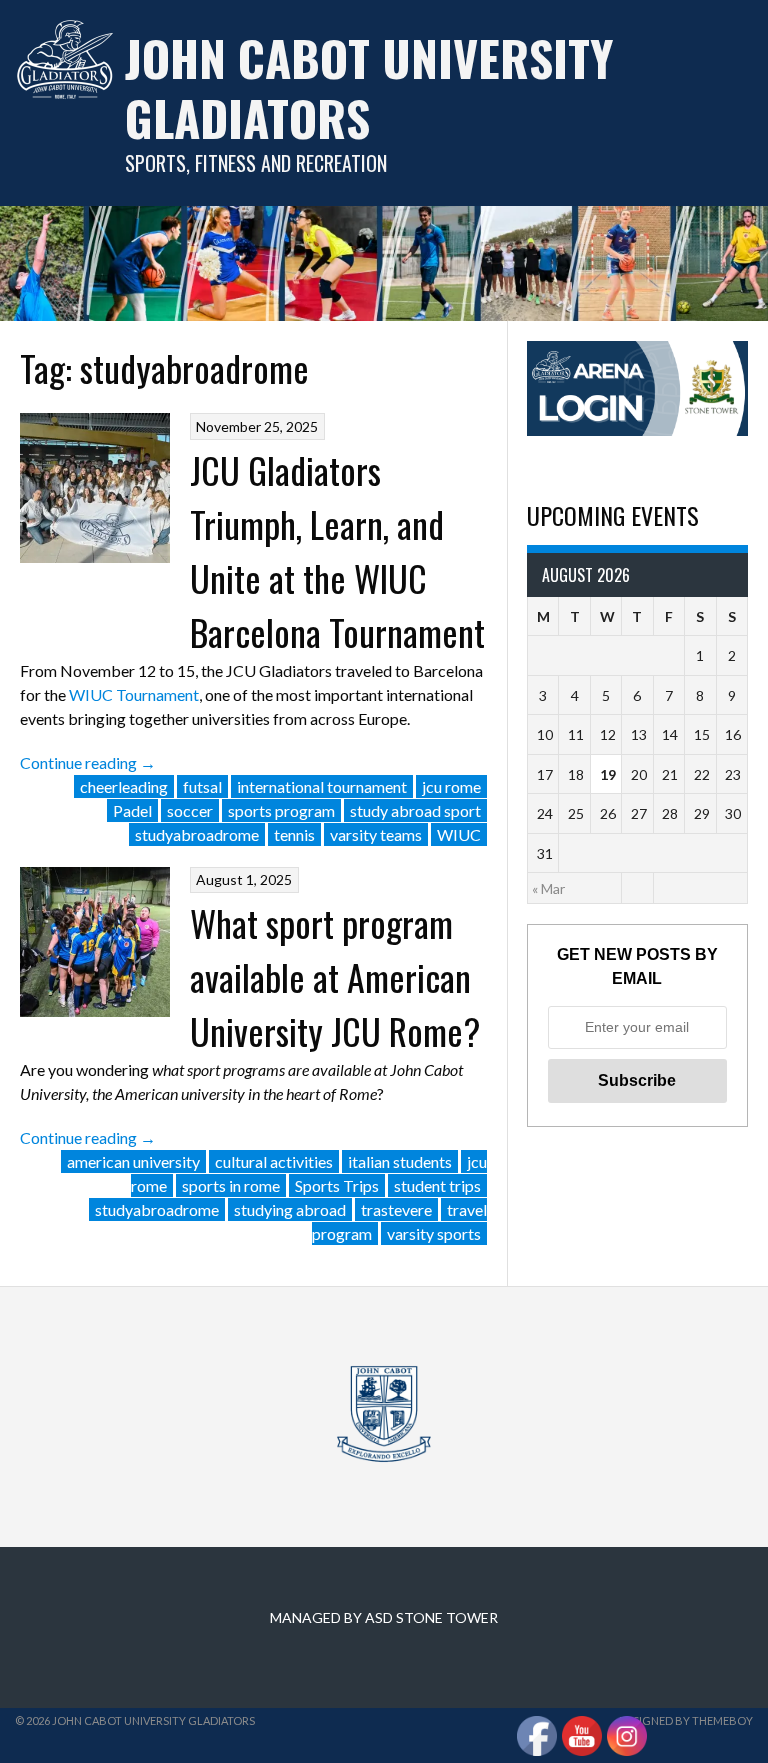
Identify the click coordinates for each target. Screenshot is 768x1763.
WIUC (459, 834)
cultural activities (274, 1161)
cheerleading (124, 786)
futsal (202, 786)
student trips (437, 1185)
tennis (294, 834)
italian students (400, 1161)
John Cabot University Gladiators (369, 87)
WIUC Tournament (134, 694)
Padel (132, 810)
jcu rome (451, 786)
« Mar (548, 888)
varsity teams (376, 834)
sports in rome (231, 1185)
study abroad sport (415, 810)
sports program (281, 810)
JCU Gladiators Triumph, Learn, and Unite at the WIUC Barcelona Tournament (337, 550)
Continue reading (88, 762)
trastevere (396, 1209)
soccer (190, 810)
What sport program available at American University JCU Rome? (335, 976)
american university (133, 1161)
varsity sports (434, 1233)
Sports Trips (337, 1185)
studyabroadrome (197, 834)
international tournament (322, 786)
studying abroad (290, 1209)
